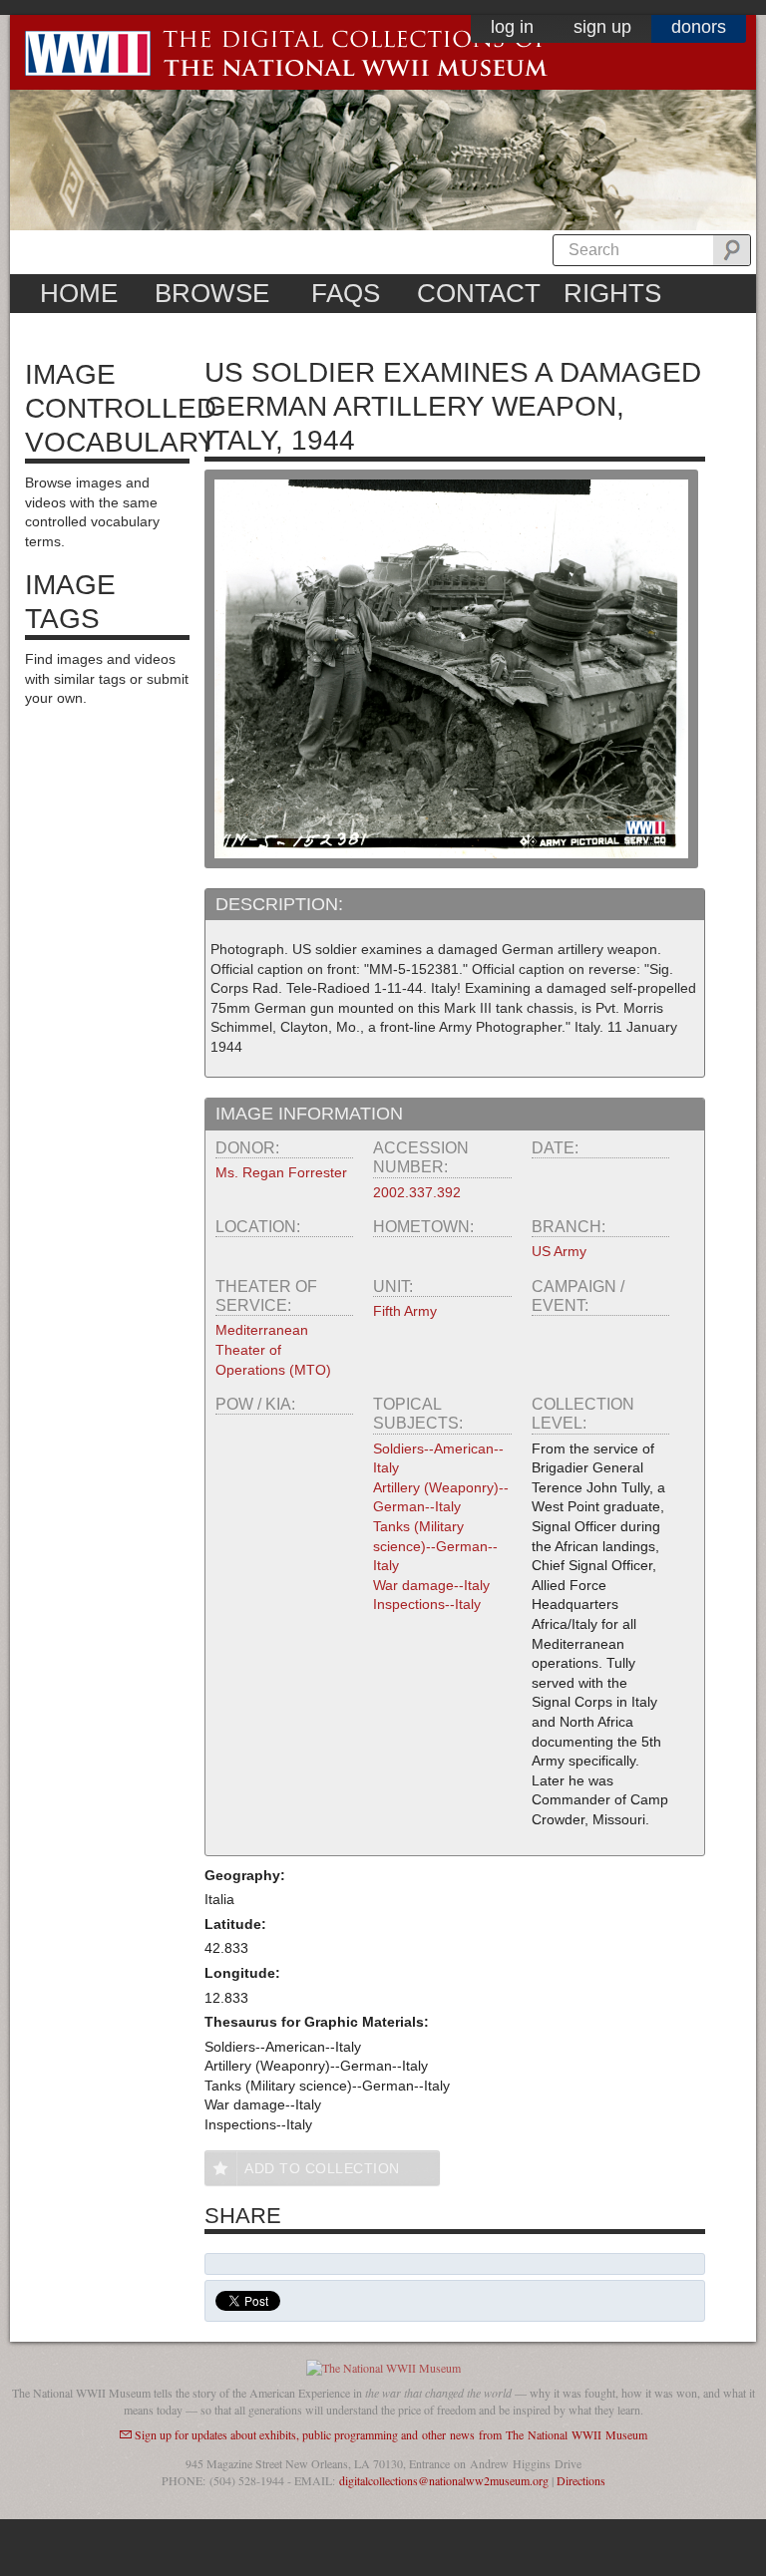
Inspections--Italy (427, 1604)
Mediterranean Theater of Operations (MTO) (273, 1349)
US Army (559, 1251)
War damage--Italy (431, 1585)
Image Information (309, 1114)
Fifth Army (405, 1311)
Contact (479, 293)
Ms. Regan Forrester (281, 1172)
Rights (612, 293)
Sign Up (602, 27)
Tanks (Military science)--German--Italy (435, 1546)
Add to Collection (322, 2168)
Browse (212, 293)
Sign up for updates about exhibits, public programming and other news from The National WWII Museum (391, 2434)
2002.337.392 (417, 1192)
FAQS (346, 293)
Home (79, 293)
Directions (581, 2480)
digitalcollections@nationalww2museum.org (444, 2480)
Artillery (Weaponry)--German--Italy (441, 1497)
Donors (699, 27)
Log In (512, 27)
